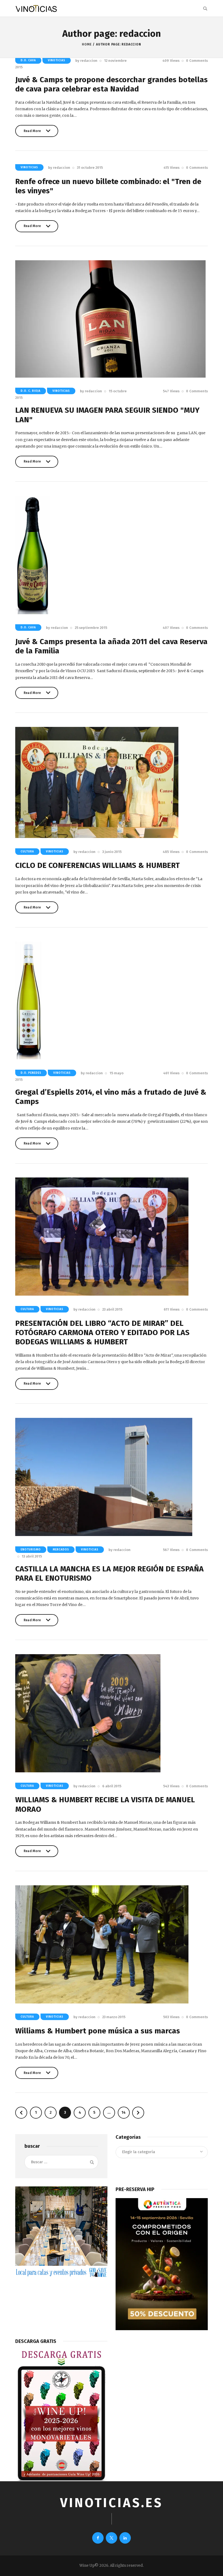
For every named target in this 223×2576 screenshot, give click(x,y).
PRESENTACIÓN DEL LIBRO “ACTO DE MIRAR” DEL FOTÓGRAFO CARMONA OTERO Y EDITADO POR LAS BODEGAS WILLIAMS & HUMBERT (102, 1333)
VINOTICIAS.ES (112, 2503)
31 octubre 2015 (90, 168)
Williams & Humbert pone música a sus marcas (98, 2031)
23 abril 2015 (112, 1309)
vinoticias (57, 60)
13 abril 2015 (32, 1556)
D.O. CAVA (28, 60)
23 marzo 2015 (114, 2017)
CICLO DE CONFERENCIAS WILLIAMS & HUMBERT (97, 865)
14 (126, 2112)
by (86, 61)
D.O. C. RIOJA (31, 391)
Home (87, 44)
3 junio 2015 (112, 852)
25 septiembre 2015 (91, 628)
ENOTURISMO (31, 1550)
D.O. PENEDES (31, 1073)
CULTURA (27, 852)
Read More (32, 133)
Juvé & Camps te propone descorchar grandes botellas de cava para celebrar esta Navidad (112, 84)
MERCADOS (61, 1550)
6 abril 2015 (112, 1786)
